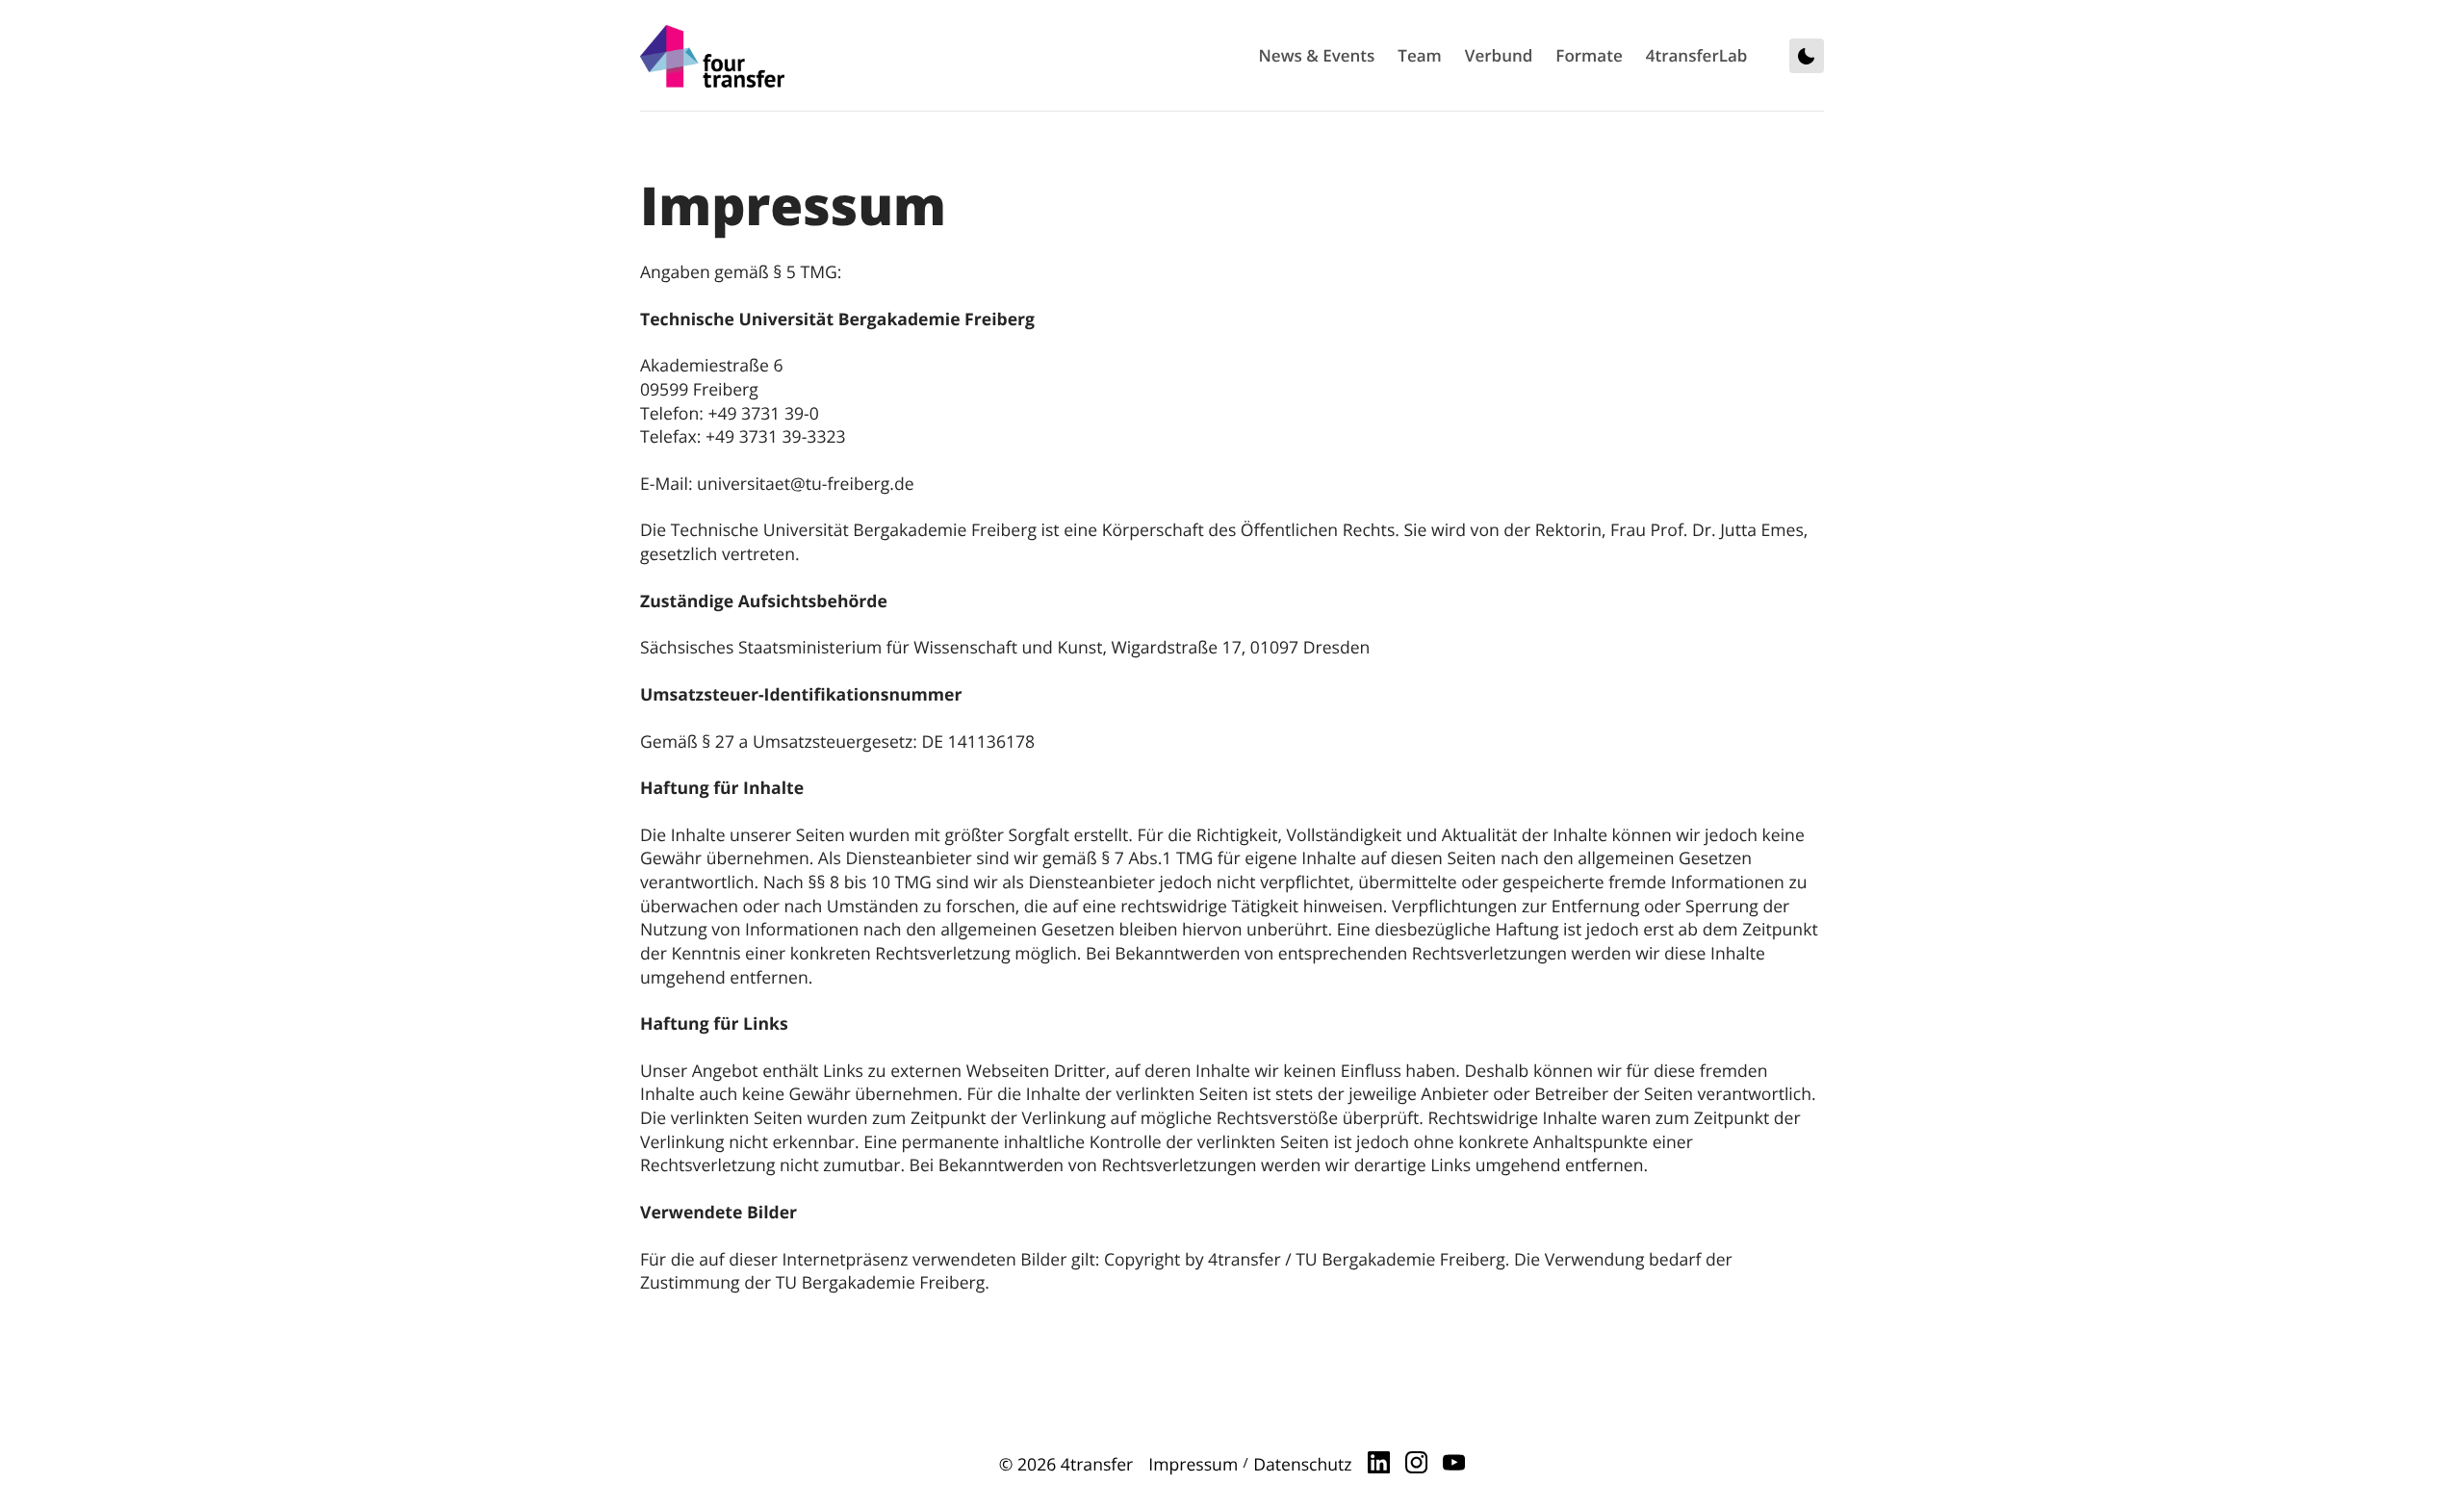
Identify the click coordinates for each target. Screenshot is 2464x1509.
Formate (1589, 55)
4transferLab (1697, 55)
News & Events (1317, 55)
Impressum (1193, 1465)
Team (1419, 55)
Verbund (1499, 55)
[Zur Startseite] (712, 56)
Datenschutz (1302, 1465)
